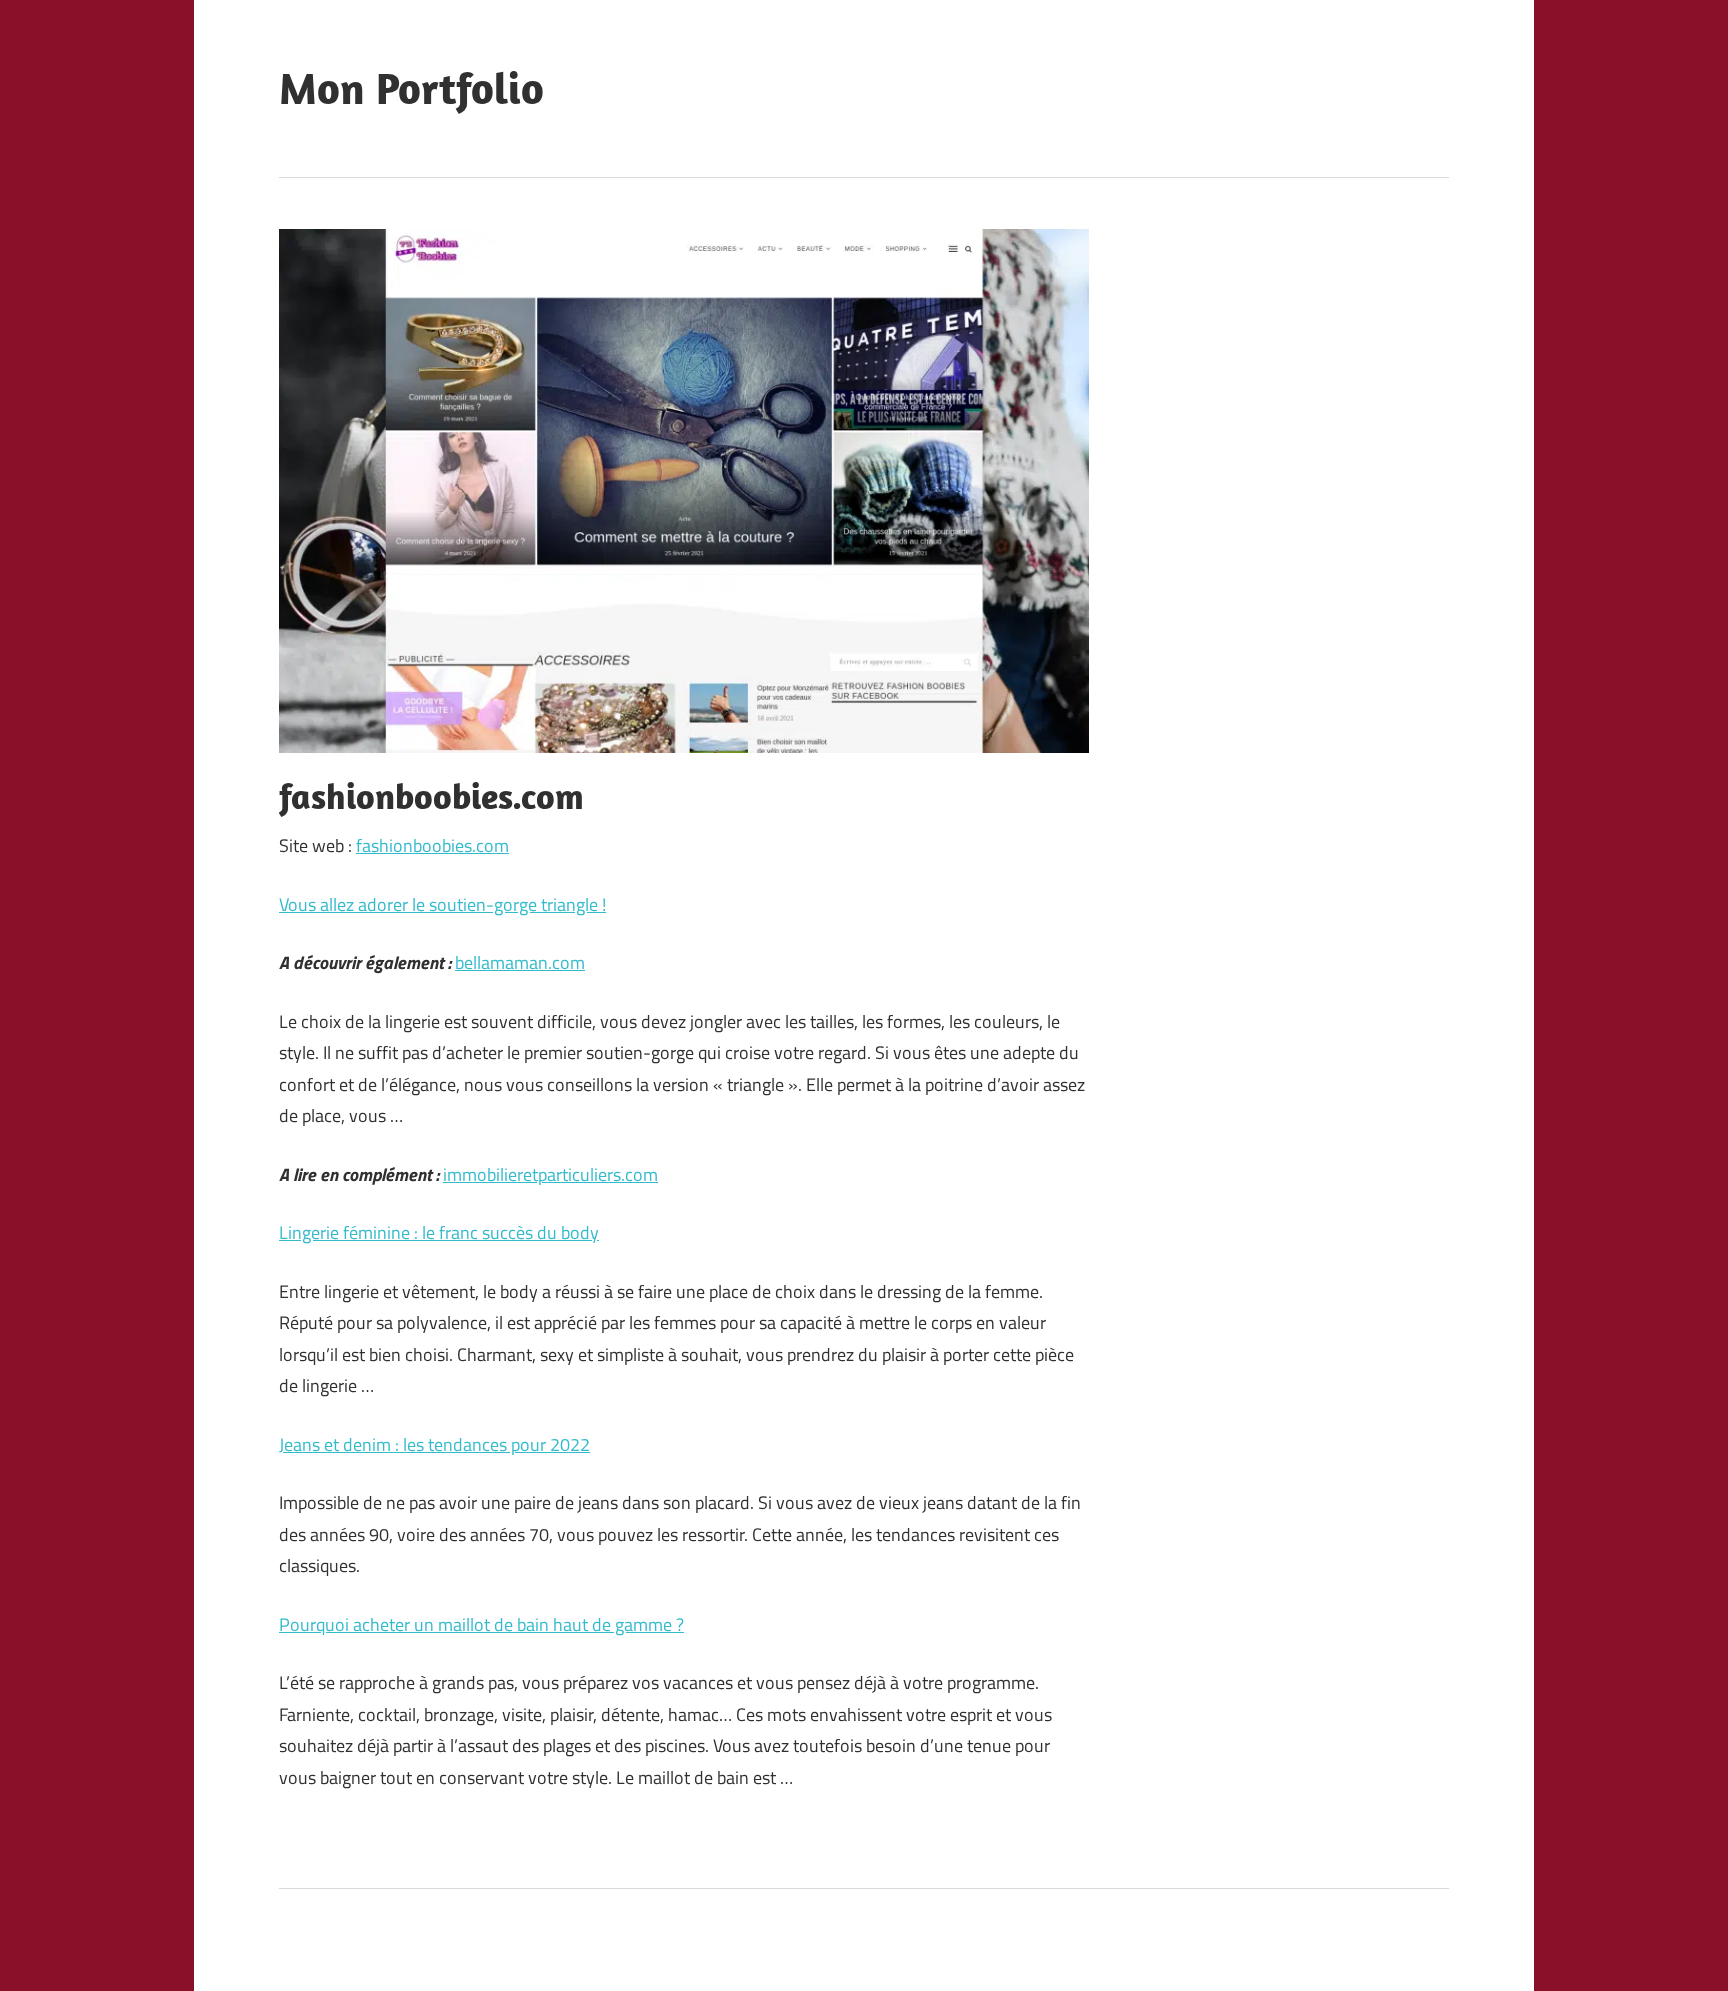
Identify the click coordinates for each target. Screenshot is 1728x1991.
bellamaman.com (520, 962)
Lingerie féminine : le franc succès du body (439, 1232)
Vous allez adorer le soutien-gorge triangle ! (442, 904)
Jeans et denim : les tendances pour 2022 (434, 1444)
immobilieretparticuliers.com (550, 1174)
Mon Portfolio (411, 88)
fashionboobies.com (432, 845)
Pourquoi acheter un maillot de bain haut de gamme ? (481, 1624)
